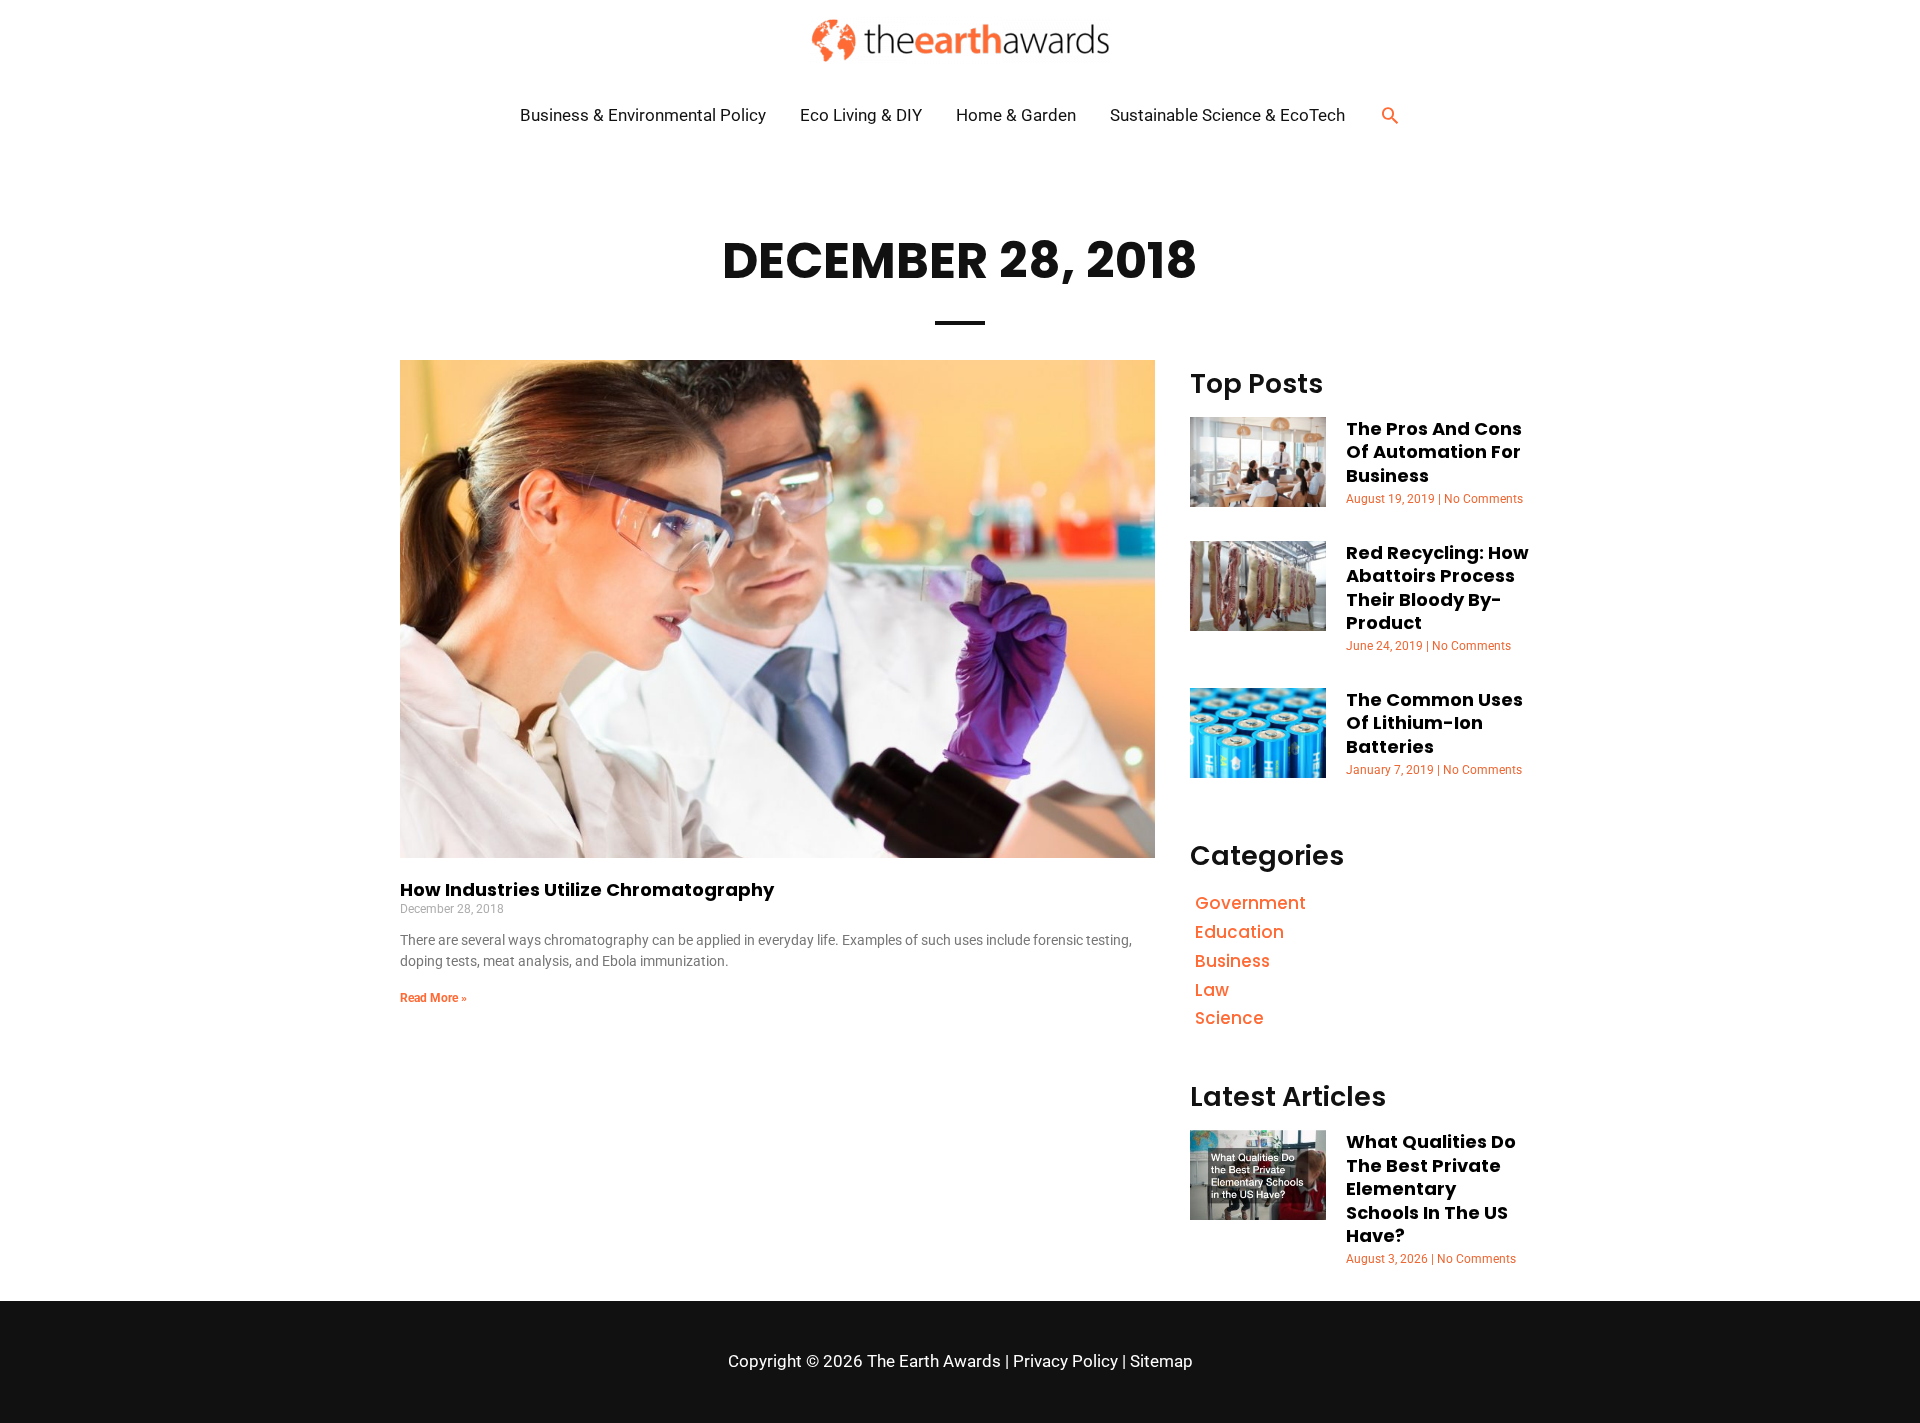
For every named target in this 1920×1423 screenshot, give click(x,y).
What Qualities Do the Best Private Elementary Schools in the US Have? (1431, 1188)
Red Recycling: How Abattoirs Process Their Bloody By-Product (1437, 587)
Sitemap (1161, 1361)
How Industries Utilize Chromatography (587, 889)
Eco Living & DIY (861, 115)
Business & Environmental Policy (643, 115)
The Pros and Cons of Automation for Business (1434, 452)
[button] (1390, 115)
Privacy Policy (1065, 1361)
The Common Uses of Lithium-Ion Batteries (1434, 723)
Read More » (433, 998)
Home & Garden (1016, 115)
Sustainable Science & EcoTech (1227, 115)
